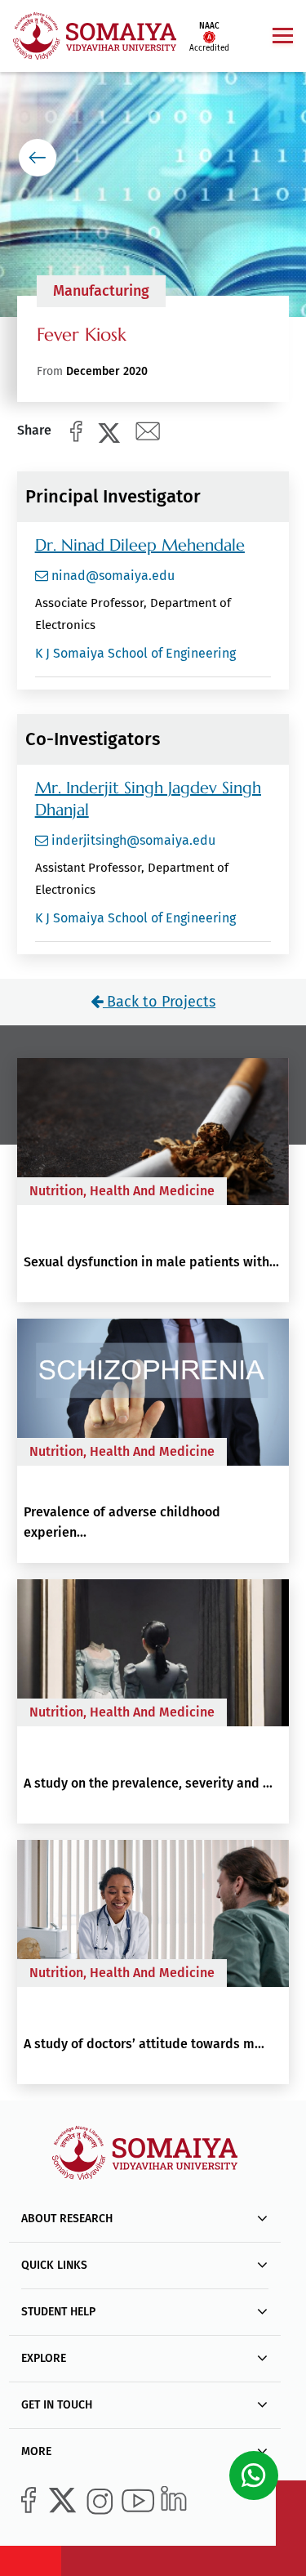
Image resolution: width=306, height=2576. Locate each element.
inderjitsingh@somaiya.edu (132, 840)
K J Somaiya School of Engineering (135, 653)
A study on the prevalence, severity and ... (148, 1783)
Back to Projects (159, 1002)
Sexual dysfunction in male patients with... (151, 1262)
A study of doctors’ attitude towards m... (144, 2044)
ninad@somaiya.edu (111, 576)
